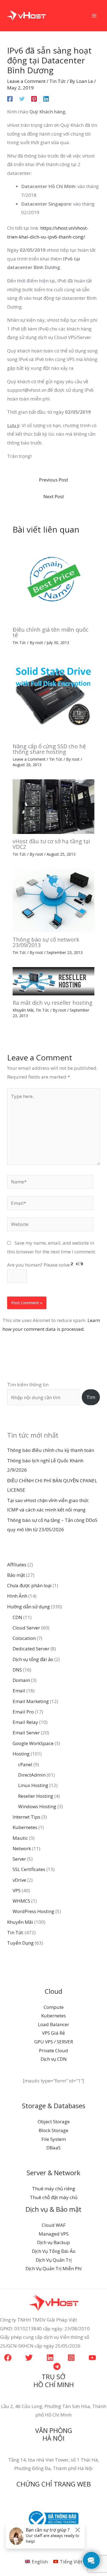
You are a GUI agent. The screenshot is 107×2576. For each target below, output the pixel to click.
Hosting (21, 1754)
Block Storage (54, 2130)
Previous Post (54, 480)
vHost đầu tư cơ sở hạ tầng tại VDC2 (51, 844)
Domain (21, 1680)
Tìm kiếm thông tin (28, 1384)
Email (19, 1691)
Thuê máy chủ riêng (54, 2189)
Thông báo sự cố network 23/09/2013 (46, 942)
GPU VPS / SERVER (54, 2042)
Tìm (91, 1397)
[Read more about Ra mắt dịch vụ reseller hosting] (54, 981)
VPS (17, 1890)
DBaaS (54, 2148)
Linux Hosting (33, 1785)
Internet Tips (26, 1817)
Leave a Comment (26, 81)
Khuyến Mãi (23, 1010)
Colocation (24, 1638)
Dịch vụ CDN (54, 2059)
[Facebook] (10, 98)
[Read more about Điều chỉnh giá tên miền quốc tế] (54, 581)
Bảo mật (16, 1575)
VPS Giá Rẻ (54, 2033)
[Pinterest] (34, 98)
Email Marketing (31, 1701)
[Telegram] (57, 2366)
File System (54, 2139)
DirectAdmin (32, 1775)
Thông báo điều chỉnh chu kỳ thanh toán (51, 1450)
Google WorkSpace (33, 1743)
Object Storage (54, 2122)
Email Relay (25, 1722)
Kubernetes (25, 1827)
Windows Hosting (37, 1806)
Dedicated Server (31, 1649)
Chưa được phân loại (29, 1585)
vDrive (19, 1880)
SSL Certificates (29, 1869)
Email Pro (23, 1712)
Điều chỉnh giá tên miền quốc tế (50, 632)
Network (22, 1848)
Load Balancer (54, 2024)
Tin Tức (58, 81)
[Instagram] (71, 2358)
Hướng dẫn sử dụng (29, 1607)
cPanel (25, 1764)
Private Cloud (54, 2050)
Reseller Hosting (36, 1796)
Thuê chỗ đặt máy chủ (54, 2197)
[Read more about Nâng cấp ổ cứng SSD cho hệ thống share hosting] (54, 697)
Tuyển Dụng (20, 1943)
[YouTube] (92, 2358)
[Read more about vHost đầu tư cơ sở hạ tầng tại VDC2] (54, 806)
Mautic (20, 1838)
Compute (54, 2007)
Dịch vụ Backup (54, 2242)
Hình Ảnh (17, 1596)
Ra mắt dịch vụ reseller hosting (53, 1003)
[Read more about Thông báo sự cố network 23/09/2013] (54, 900)
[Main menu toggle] (94, 16)
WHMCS (21, 1901)
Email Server (26, 1733)
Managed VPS (54, 2234)
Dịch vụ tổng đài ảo (33, 1659)
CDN (17, 1617)
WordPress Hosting (33, 1911)
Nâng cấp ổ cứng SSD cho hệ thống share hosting (49, 749)
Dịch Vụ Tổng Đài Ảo (54, 2251)
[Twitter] (22, 98)
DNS (17, 1670)
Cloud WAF (54, 2225)
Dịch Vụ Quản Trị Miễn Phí (54, 2268)
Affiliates (17, 1565)
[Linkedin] (46, 98)
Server (19, 1859)
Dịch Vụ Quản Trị (54, 2260)
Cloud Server (26, 1628)
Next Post (54, 496)
